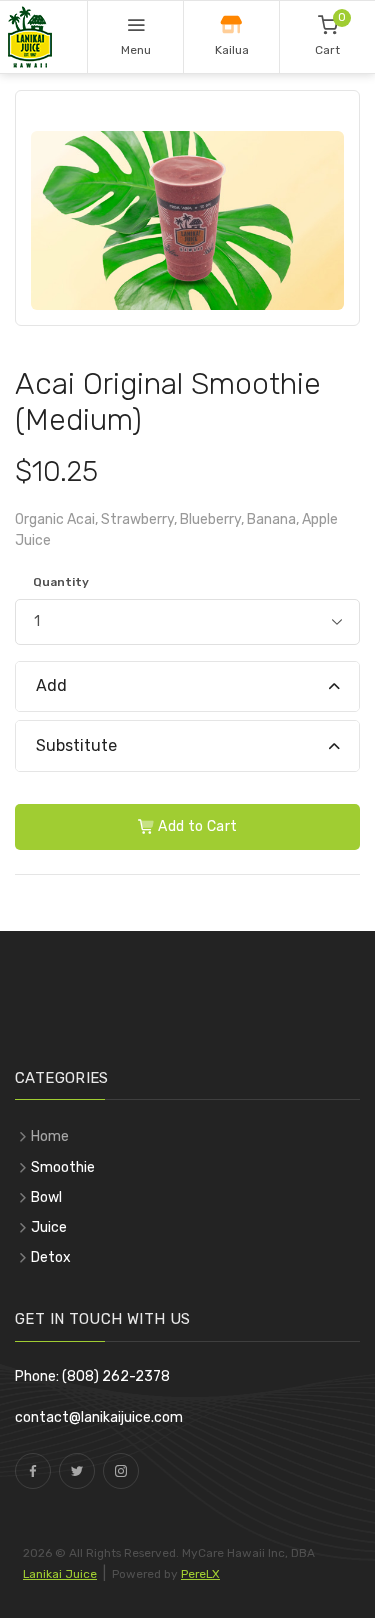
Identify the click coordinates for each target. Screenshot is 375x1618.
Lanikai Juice (60, 1574)
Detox (51, 1257)
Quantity (61, 582)
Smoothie (63, 1167)
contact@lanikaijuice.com (99, 1417)
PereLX (200, 1574)
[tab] (187, 687)
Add (51, 685)
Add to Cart (196, 826)
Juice (49, 1227)
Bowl (46, 1197)
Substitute (76, 745)
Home (50, 1136)
